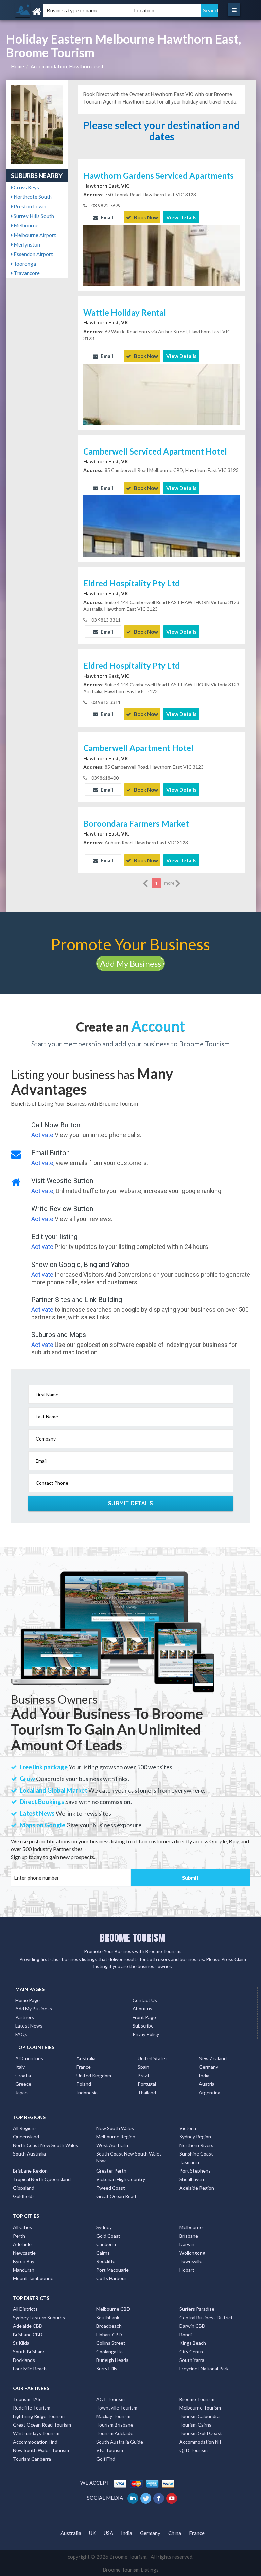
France (84, 2067)
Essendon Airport (33, 254)
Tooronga (24, 264)
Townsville (191, 2261)
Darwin (187, 2244)
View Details (181, 217)
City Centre (192, 2351)
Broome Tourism (197, 2399)
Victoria (188, 2128)
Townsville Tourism (117, 2408)
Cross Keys (26, 187)
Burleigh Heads (112, 2360)
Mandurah (24, 2270)
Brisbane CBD (28, 2334)
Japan (21, 2092)
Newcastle (24, 2253)
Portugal (147, 2084)
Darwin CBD (192, 2326)
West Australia (112, 2145)
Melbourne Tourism (200, 2408)
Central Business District (206, 2317)
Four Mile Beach (30, 2368)
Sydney (104, 2227)
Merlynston (26, 244)
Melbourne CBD (113, 2309)
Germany (208, 2067)
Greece (23, 2084)
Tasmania (189, 2162)
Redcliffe (106, 2261)
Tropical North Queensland (42, 2179)
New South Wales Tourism (41, 2450)
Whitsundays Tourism (36, 2433)
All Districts (25, 2309)
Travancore (26, 273)
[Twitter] (146, 2498)
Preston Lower (30, 206)
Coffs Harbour (111, 2278)
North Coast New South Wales (46, 2145)
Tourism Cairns (195, 2425)
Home (18, 66)
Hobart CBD (109, 2334)
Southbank (108, 2317)
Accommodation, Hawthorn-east (67, 66)
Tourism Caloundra (199, 2416)
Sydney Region (195, 2137)
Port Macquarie (112, 2270)
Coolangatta (109, 2351)
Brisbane (189, 2236)
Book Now (145, 217)
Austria (207, 2084)
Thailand (147, 2092)
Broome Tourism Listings (131, 2570)
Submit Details (131, 1503)
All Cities (22, 2227)
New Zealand (213, 2058)
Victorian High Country (121, 2179)
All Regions (25, 2128)
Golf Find (106, 2459)
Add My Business (130, 963)
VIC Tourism (110, 2450)
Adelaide (22, 2244)
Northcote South (32, 197)
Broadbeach (109, 2326)
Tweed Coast (111, 2188)
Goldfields (24, 2196)
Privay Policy (146, 2034)
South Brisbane (29, 2351)
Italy (20, 2067)
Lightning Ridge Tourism (39, 2416)
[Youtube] (172, 2498)
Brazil (143, 2075)
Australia (86, 2058)
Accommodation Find (35, 2442)
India (204, 2075)
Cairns (103, 2253)
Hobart (187, 2270)
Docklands (24, 2360)
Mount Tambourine (33, 2278)
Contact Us (145, 2000)
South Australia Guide (120, 2442)
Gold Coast (108, 2236)
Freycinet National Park (204, 2368)
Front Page (144, 2017)
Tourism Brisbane (115, 2425)
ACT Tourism (110, 2399)
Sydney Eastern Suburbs (39, 2317)
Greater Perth (111, 2171)
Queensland (26, 2137)
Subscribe (143, 2026)
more (170, 883)
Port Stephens (195, 2171)
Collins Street (111, 2343)
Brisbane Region (30, 2171)
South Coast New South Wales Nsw (129, 2157)
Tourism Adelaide (115, 2433)
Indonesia (87, 2092)
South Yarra (192, 2360)
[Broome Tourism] (51, 12)
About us (142, 2009)
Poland (84, 2084)
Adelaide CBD (28, 2326)
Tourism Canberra (32, 2459)
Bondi (186, 2334)
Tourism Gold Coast (201, 2433)
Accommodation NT (201, 2442)
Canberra (106, 2244)
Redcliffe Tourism (32, 2408)
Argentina (210, 2092)
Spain (143, 2067)
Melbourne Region (116, 2137)
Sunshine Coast (196, 2154)
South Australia (29, 2154)
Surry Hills (107, 2368)
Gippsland (24, 2188)
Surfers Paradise (197, 2309)
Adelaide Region (197, 2188)
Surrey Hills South (33, 216)
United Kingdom (94, 2075)
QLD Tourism (194, 2450)
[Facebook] (159, 2498)
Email (106, 217)
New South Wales (115, 2128)
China (175, 2533)
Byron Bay (24, 2261)
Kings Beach (193, 2343)
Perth (19, 2236)
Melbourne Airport (34, 235)
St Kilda (21, 2343)
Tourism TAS (27, 2399)
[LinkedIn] (133, 2498)
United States (153, 2058)
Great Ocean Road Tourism (42, 2425)
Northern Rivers (196, 2145)
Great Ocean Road (116, 2196)
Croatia (23, 2075)
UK (92, 2533)
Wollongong (192, 2253)
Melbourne (25, 225)
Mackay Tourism (113, 2416)
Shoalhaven (192, 2179)
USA (108, 2533)
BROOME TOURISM (133, 1938)
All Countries (29, 2058)
